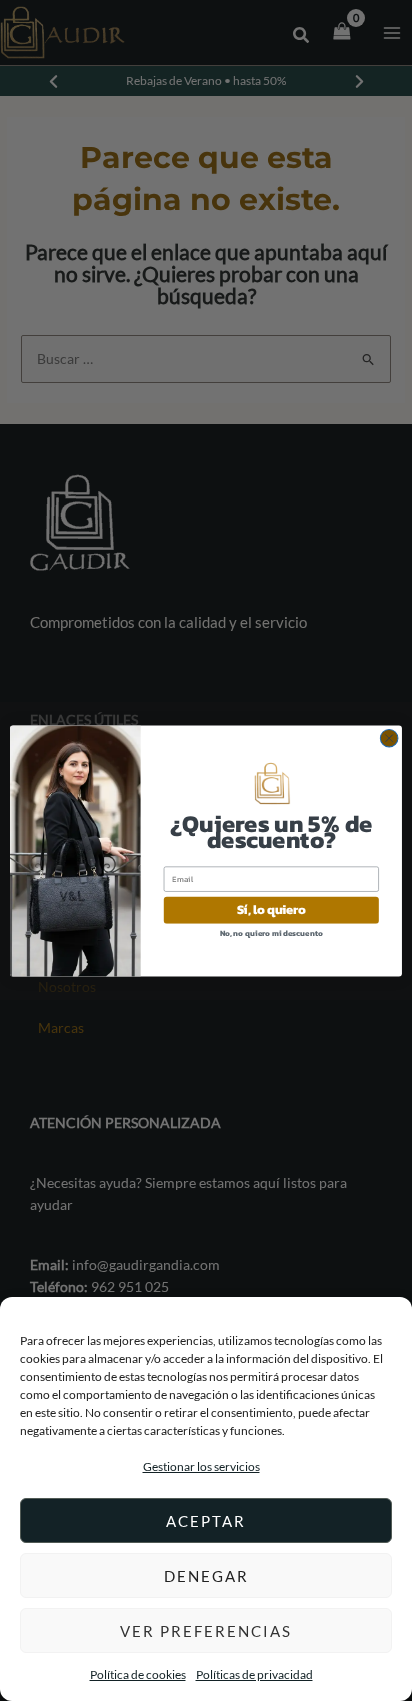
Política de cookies (138, 1674)
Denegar (206, 1576)
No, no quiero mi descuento (271, 933)
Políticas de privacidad (254, 1674)
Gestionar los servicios (201, 1466)
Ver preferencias (206, 1631)
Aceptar (206, 1521)
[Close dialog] (389, 738)
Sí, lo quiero (271, 909)
